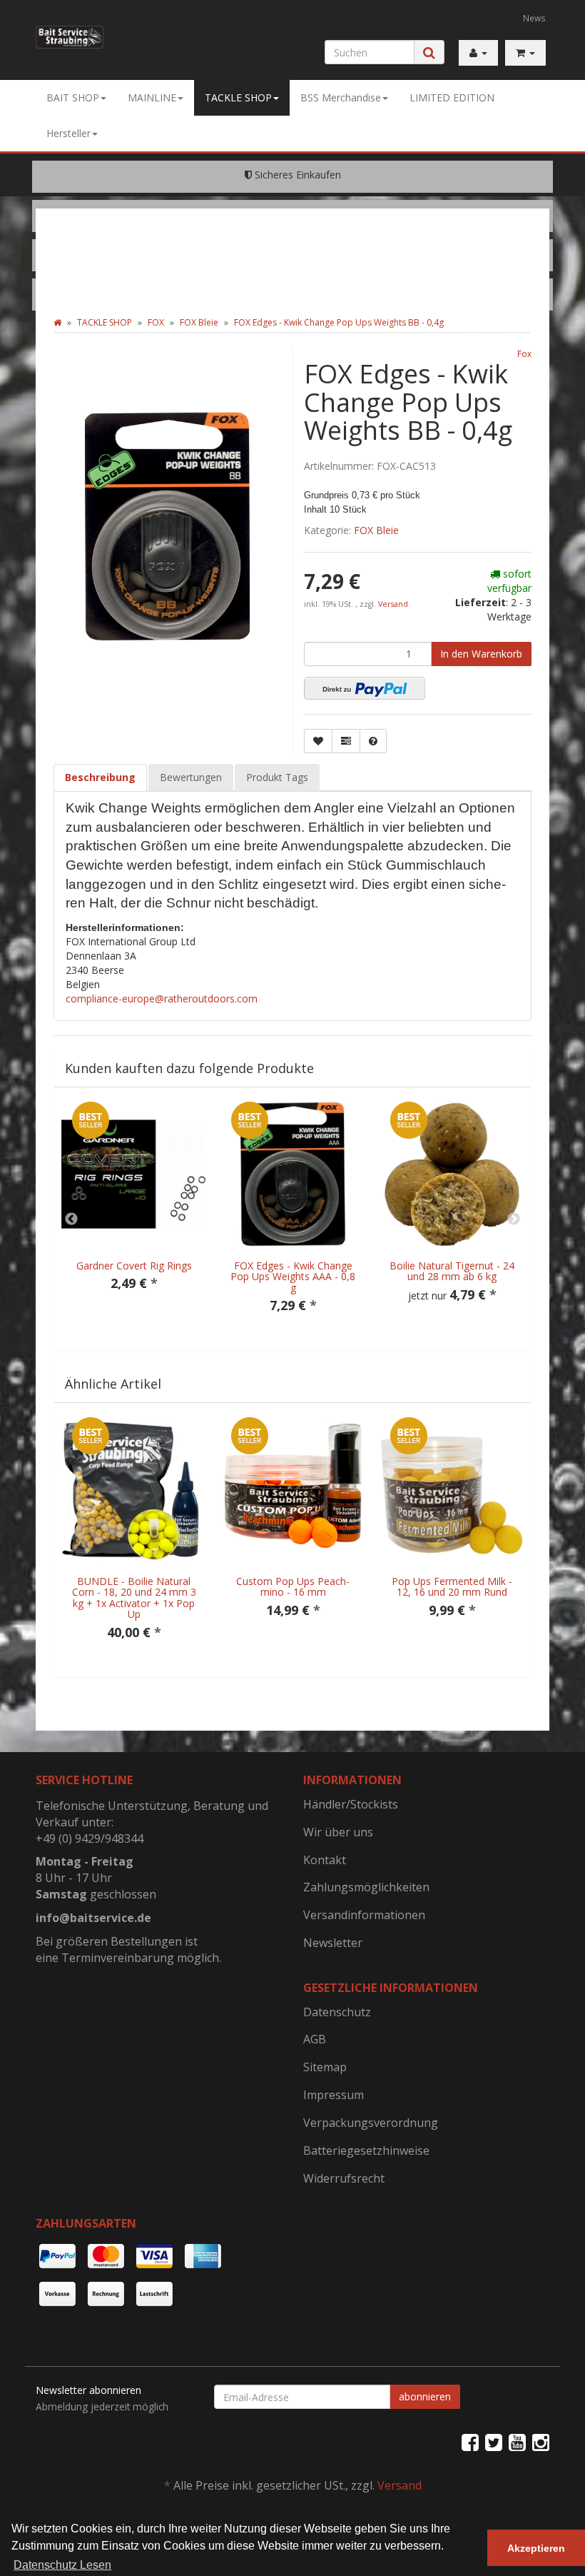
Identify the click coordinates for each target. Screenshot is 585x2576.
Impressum (334, 2095)
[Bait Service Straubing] (70, 37)
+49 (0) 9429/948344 (90, 1838)
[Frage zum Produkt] (373, 741)
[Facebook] (470, 2442)
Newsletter (333, 1943)
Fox (524, 353)
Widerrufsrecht (344, 2178)
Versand (393, 604)
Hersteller (68, 133)
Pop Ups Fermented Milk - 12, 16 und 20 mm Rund (452, 1586)
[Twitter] (494, 2442)
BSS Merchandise (341, 97)
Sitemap (325, 2067)
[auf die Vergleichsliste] (346, 741)
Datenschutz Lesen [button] (62, 2565)
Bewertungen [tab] (191, 777)
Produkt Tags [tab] (277, 777)
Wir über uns (338, 1832)
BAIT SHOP (73, 97)
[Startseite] (57, 322)
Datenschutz (337, 2012)
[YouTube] (517, 2442)
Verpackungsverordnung (371, 2123)
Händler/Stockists (351, 1804)
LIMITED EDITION (452, 97)
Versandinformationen (364, 1915)
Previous (71, 1219)
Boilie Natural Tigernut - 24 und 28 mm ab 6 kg (452, 1271)
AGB (315, 2039)
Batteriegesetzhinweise (366, 2150)
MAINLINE (152, 97)
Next (514, 1219)
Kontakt (325, 1860)
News (534, 18)
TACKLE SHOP (238, 97)
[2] (365, 688)
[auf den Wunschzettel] (318, 741)
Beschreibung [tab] (100, 777)
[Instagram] (541, 2442)
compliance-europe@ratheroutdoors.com (162, 998)
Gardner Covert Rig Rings (134, 1266)
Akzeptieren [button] (536, 2548)
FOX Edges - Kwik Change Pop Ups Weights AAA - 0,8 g (293, 1277)
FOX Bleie (376, 530)
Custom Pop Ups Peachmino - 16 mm (293, 1586)
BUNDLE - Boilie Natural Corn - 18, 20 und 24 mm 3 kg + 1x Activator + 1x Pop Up (134, 1598)
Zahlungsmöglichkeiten (366, 1887)
